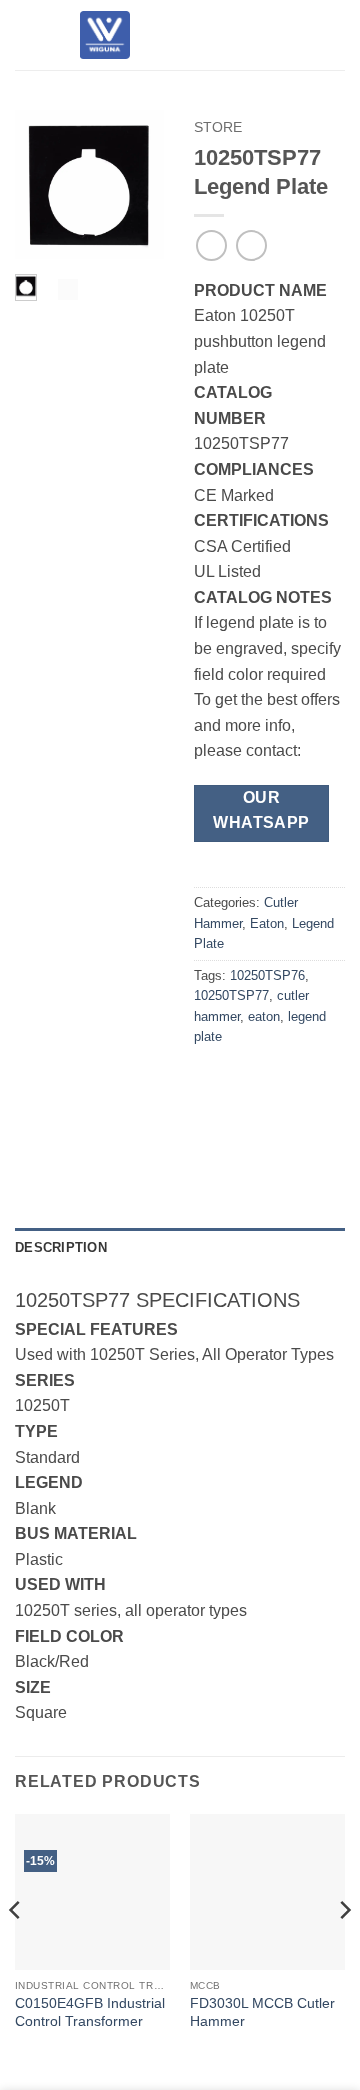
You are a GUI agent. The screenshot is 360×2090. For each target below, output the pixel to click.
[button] (27, 34)
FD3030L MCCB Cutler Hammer (262, 2012)
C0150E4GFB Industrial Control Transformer (90, 2012)
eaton (264, 1016)
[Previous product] (251, 245)
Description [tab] (61, 1247)
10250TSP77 (231, 995)
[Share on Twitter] (283, 1082)
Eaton (267, 923)
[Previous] (43, 188)
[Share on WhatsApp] (211, 1082)
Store (218, 127)
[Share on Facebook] (247, 1082)
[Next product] (211, 245)
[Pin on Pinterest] (211, 1128)
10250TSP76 (267, 975)
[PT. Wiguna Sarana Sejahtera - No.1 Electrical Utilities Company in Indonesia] (105, 35)
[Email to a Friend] (320, 1082)
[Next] (135, 188)
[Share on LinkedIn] (247, 1128)
